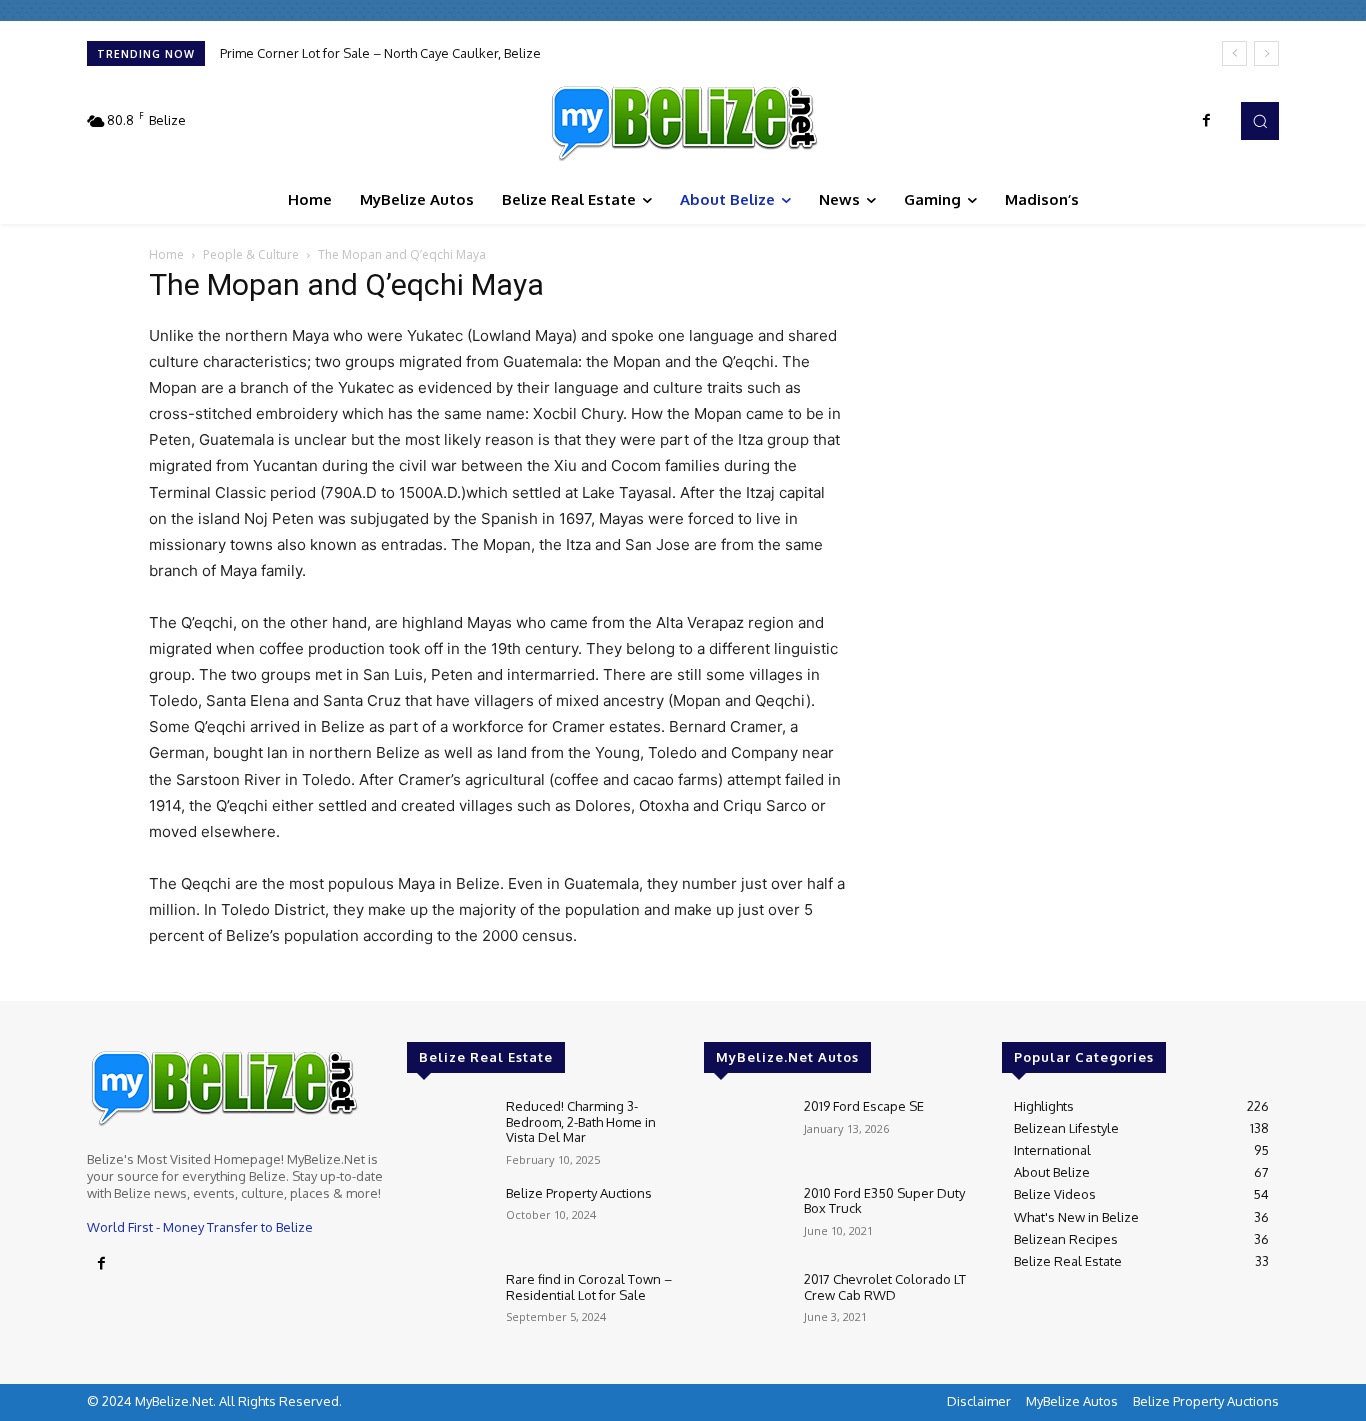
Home (166, 254)
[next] (1266, 53)
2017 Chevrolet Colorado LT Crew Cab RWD (885, 1287)
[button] (1260, 121)
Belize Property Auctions (579, 1193)
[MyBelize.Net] (683, 121)
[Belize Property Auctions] (448, 1219)
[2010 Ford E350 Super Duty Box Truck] (745, 1219)
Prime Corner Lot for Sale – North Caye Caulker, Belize (380, 53)
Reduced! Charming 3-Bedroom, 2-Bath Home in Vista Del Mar (581, 1121)
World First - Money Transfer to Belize (200, 1227)
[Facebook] (1207, 121)
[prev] (1234, 53)
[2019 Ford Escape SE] (745, 1132)
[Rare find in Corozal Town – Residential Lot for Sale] (448, 1305)
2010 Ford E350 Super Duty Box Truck (884, 1201)
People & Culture (251, 254)
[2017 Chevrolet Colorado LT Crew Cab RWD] (745, 1305)
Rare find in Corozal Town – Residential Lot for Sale (589, 1287)
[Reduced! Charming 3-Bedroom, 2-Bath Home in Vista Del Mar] (448, 1132)
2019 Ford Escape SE (864, 1106)
